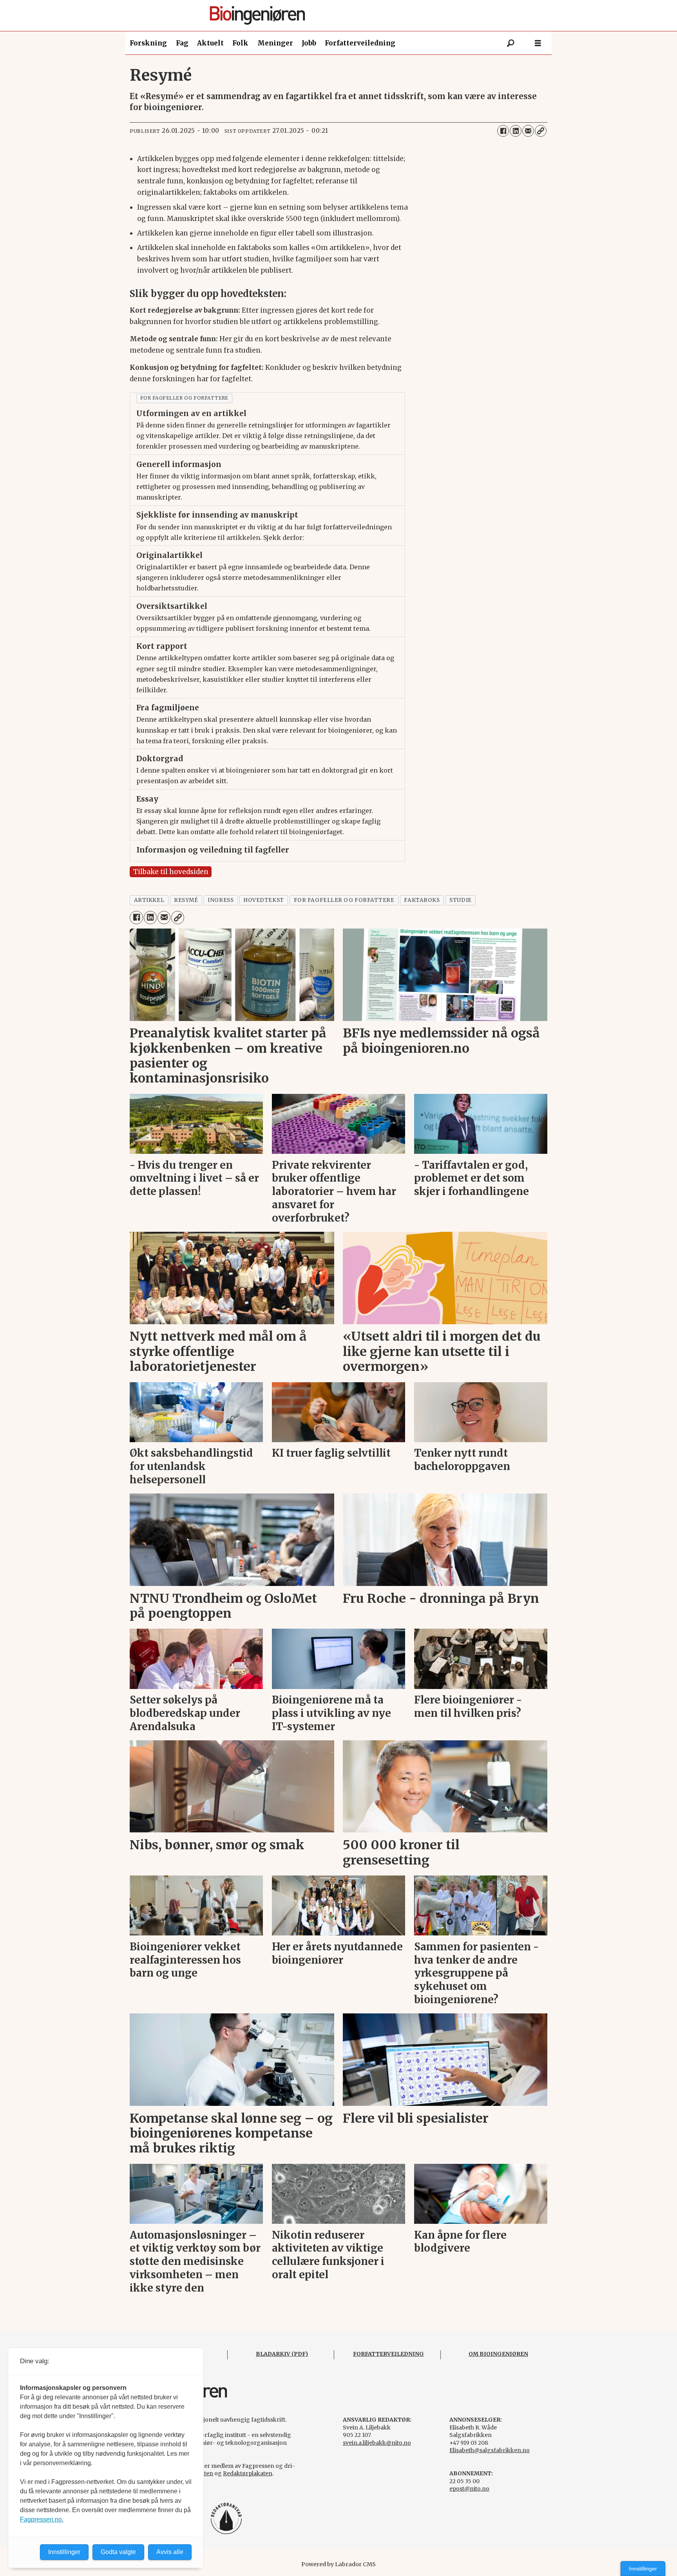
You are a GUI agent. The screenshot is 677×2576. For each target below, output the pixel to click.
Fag (182, 43)
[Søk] (510, 43)
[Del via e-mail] (528, 131)
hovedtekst (263, 900)
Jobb (309, 43)
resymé (186, 900)
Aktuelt (210, 43)
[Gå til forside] (341, 15)
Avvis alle (170, 2552)
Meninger (275, 43)
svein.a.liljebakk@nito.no (377, 2443)
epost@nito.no (469, 2489)
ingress (221, 900)
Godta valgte (118, 2552)
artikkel (149, 900)
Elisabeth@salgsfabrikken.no (490, 2450)
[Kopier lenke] (541, 131)
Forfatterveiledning (360, 43)
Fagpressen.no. (42, 2519)
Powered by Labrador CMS (338, 2564)
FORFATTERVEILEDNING (388, 2354)
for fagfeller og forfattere (184, 398)
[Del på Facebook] (503, 131)
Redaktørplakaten (248, 2473)
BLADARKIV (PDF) (282, 2354)
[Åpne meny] (538, 43)
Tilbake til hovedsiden (171, 872)
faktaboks (422, 900)
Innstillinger (643, 2569)
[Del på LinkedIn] (516, 131)
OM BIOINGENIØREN (498, 2354)
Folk (240, 43)
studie (460, 900)
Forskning (148, 43)
